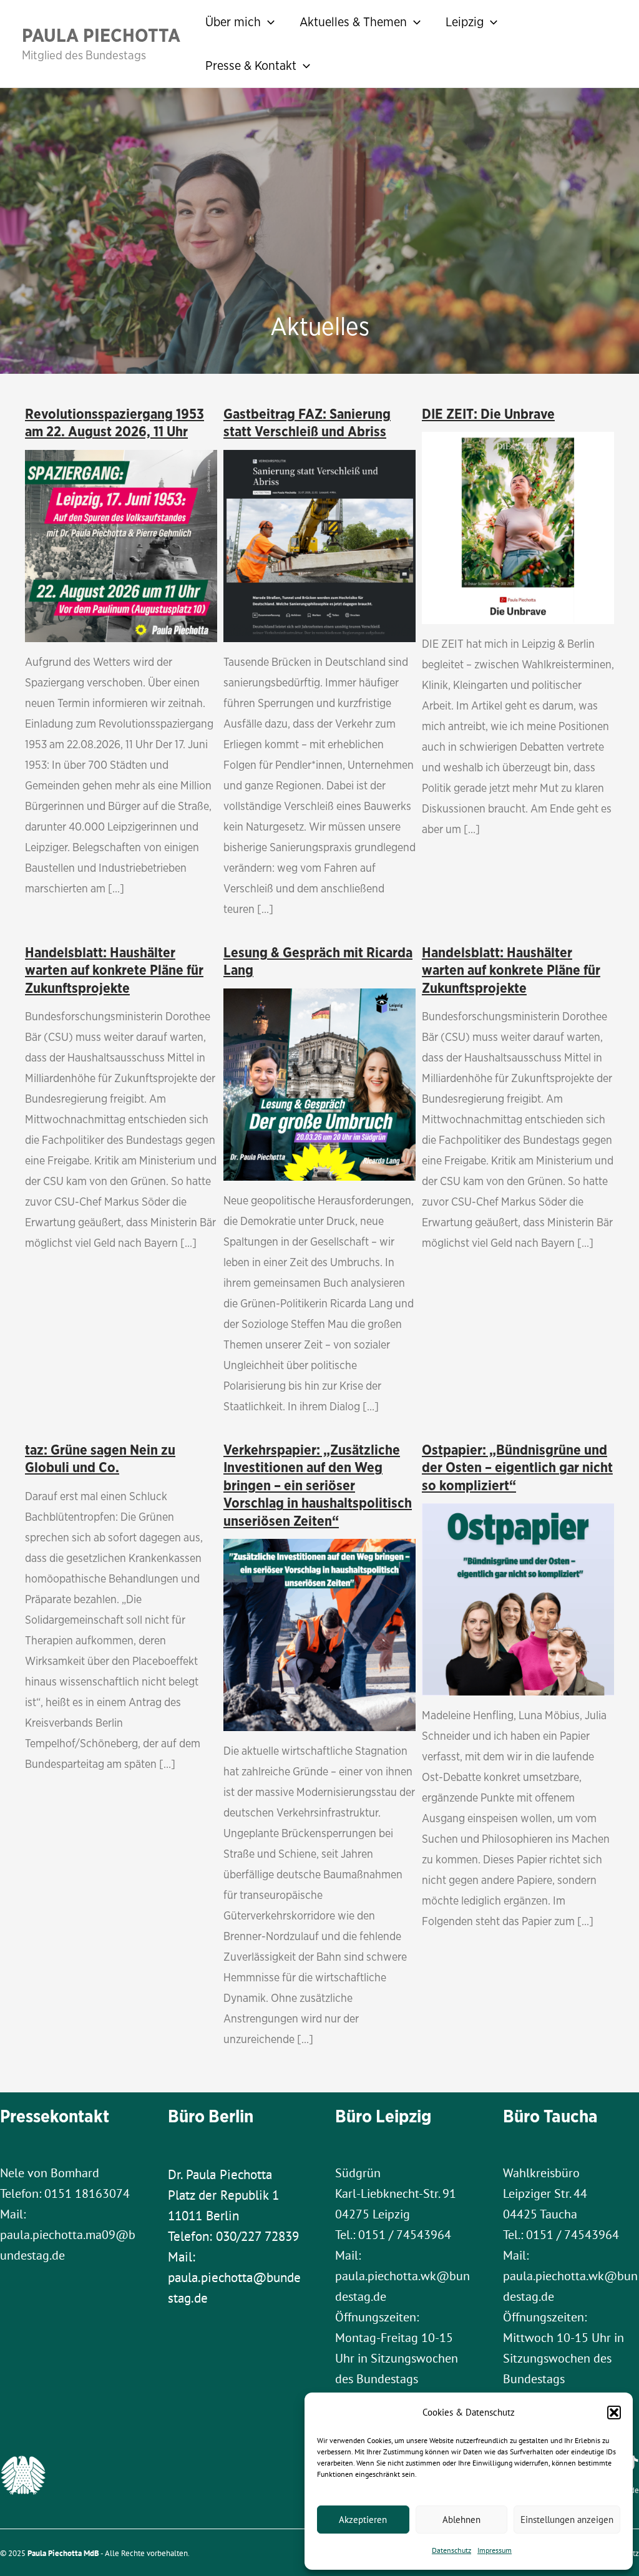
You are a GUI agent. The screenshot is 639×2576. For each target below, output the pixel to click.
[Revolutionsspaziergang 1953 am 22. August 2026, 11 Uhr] (121, 544)
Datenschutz (451, 2550)
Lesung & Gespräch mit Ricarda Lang (318, 961)
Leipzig (465, 22)
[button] (614, 2413)
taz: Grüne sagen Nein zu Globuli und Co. (100, 1459)
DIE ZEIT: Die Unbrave (488, 414)
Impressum (495, 2550)
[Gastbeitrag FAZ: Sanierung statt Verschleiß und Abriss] (319, 544)
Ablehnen (461, 2520)
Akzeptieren (363, 2520)
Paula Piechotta (101, 35)
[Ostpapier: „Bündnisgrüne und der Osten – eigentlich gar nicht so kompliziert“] (518, 1598)
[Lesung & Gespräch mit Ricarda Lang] (319, 1083)
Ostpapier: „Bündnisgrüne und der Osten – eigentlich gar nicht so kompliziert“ (517, 1467)
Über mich (233, 22)
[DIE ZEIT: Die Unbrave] (518, 526)
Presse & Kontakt (251, 65)
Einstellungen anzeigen (567, 2520)
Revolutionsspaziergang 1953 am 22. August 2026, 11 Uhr (115, 423)
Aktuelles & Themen (353, 22)
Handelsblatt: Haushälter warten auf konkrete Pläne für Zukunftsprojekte (114, 970)
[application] (268, 22)
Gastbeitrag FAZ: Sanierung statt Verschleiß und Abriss (307, 423)
